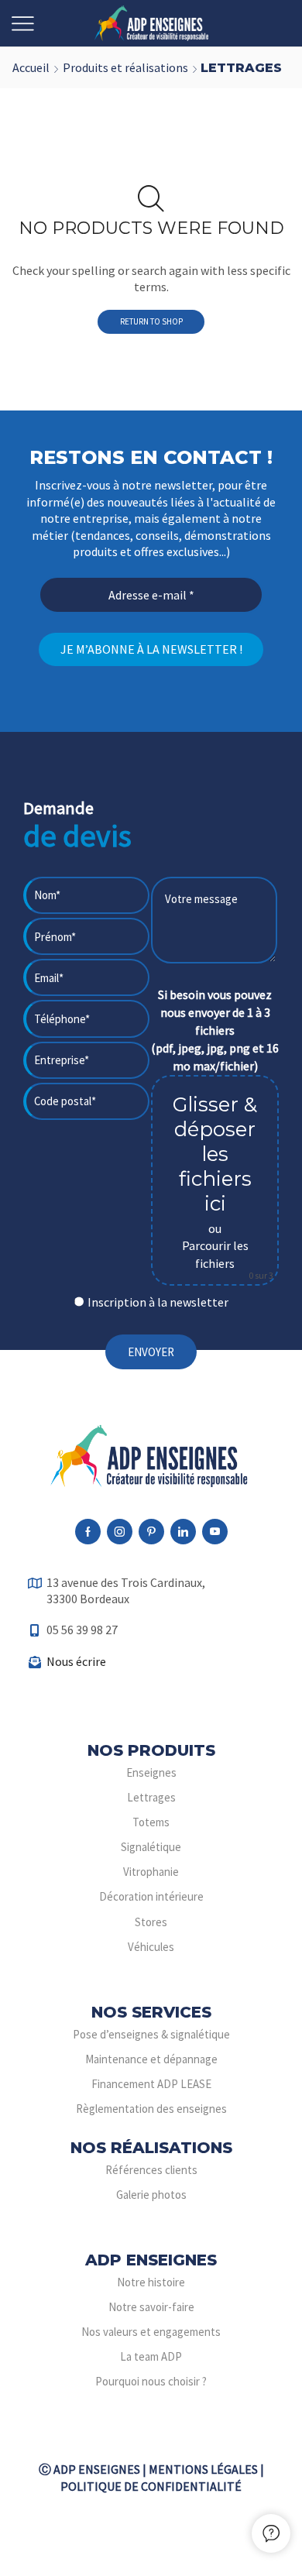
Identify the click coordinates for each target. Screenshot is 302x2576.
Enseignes (151, 1772)
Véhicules (151, 1947)
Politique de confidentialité (151, 2486)
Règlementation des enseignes (151, 2109)
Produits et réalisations (125, 67)
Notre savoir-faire (151, 2307)
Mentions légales (203, 2469)
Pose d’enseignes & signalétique (151, 2034)
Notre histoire (151, 2282)
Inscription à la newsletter (158, 1302)
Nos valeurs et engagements (151, 2332)
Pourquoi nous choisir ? (151, 2381)
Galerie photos (151, 2195)
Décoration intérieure (151, 1896)
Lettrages (151, 1797)
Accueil (31, 67)
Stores (151, 1922)
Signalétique (151, 1847)
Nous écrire (76, 1661)
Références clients (151, 2170)
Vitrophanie (151, 1872)
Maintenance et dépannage (151, 2059)
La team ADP (151, 2356)
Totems (151, 1822)
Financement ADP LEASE (151, 2084)
